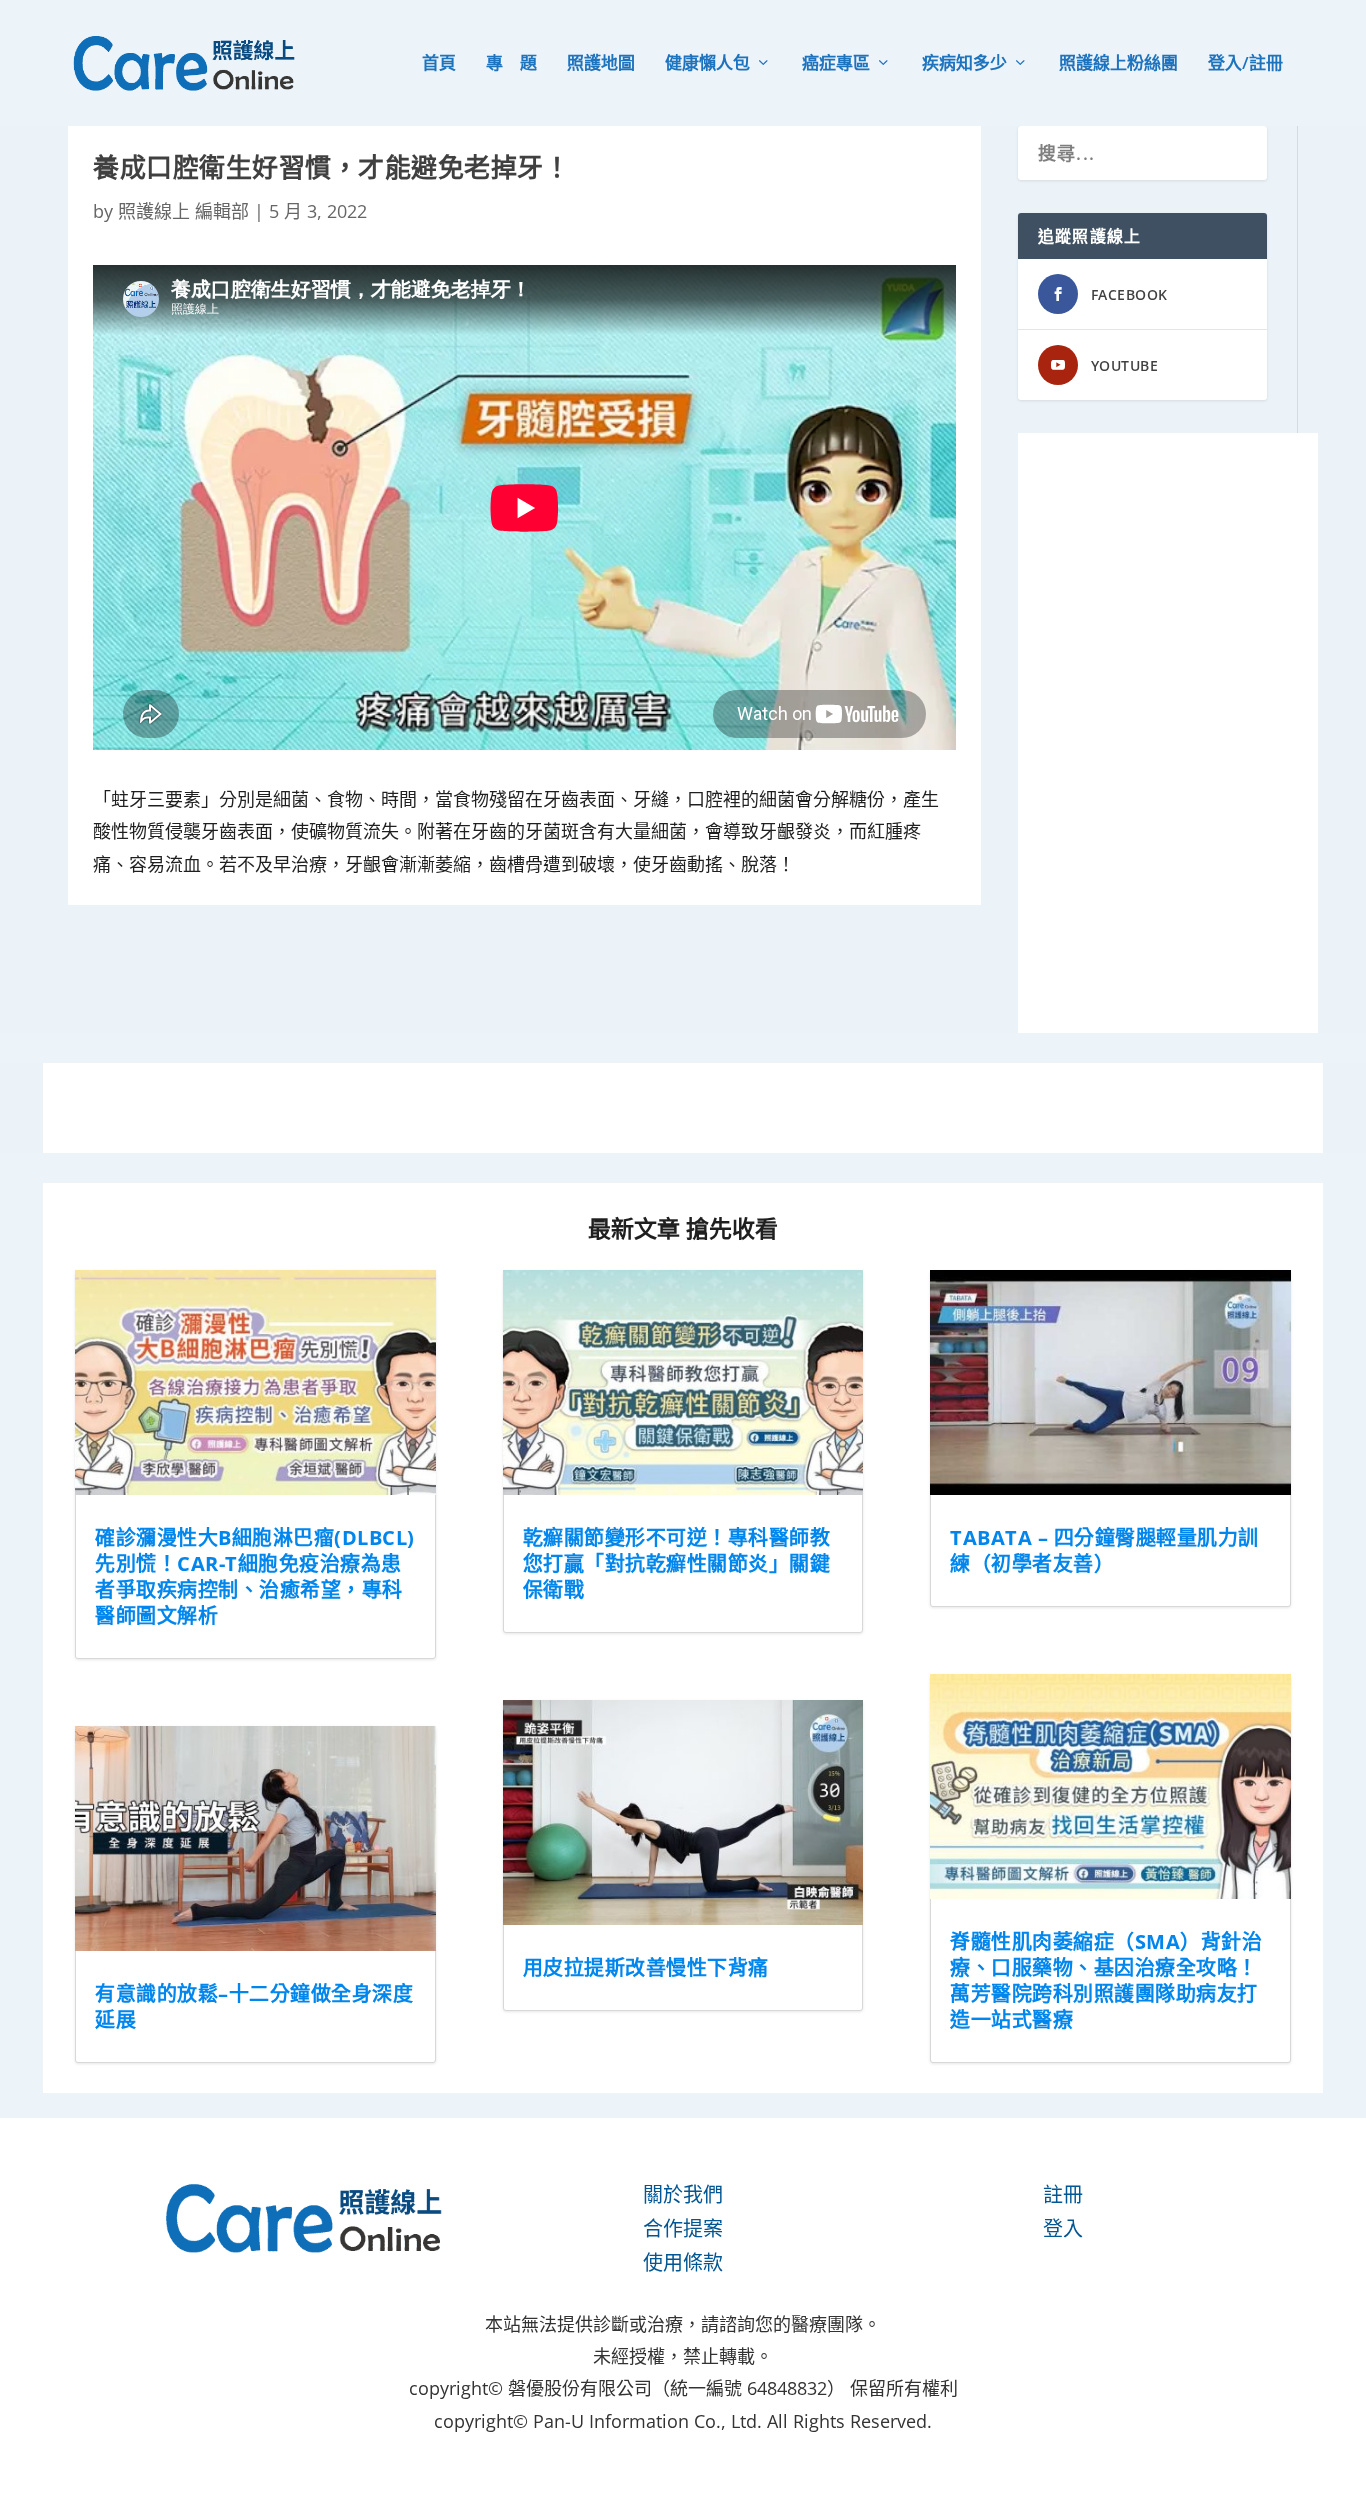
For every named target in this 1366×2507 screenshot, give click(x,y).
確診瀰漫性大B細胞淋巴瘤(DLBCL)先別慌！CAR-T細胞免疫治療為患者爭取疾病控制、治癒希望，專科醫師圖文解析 (255, 1576)
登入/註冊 (1245, 64)
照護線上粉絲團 (1118, 64)
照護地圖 (601, 64)
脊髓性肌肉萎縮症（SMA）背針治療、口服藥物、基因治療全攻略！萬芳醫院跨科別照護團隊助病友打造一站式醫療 (1106, 1980)
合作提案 (683, 2228)
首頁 (439, 64)
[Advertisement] (1168, 733)
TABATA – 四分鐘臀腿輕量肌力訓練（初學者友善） (1104, 1550)
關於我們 (683, 2194)
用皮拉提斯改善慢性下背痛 (646, 1967)
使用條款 (683, 2262)
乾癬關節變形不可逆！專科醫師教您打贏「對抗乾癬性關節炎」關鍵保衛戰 (677, 1563)
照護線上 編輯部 (183, 211)
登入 (1063, 2228)
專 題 (511, 64)
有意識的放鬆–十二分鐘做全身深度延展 (254, 2006)
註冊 (1063, 2194)
